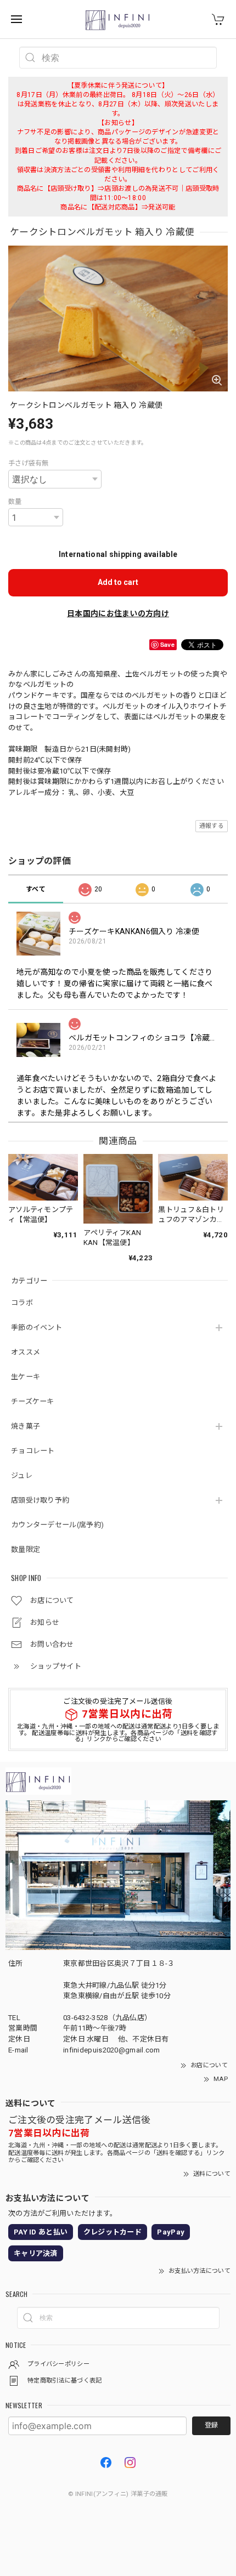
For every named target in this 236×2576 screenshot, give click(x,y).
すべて (36, 889)
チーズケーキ (33, 1401)
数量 (15, 502)
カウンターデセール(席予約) (57, 1525)
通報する (212, 826)
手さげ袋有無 (29, 463)
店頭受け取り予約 (40, 1500)
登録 (211, 2425)
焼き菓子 (26, 1426)
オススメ (26, 1352)
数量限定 (26, 1549)
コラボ (22, 1303)
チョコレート (33, 1451)
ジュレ (22, 1475)
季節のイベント (36, 1327)
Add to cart (118, 582)
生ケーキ (26, 1377)
